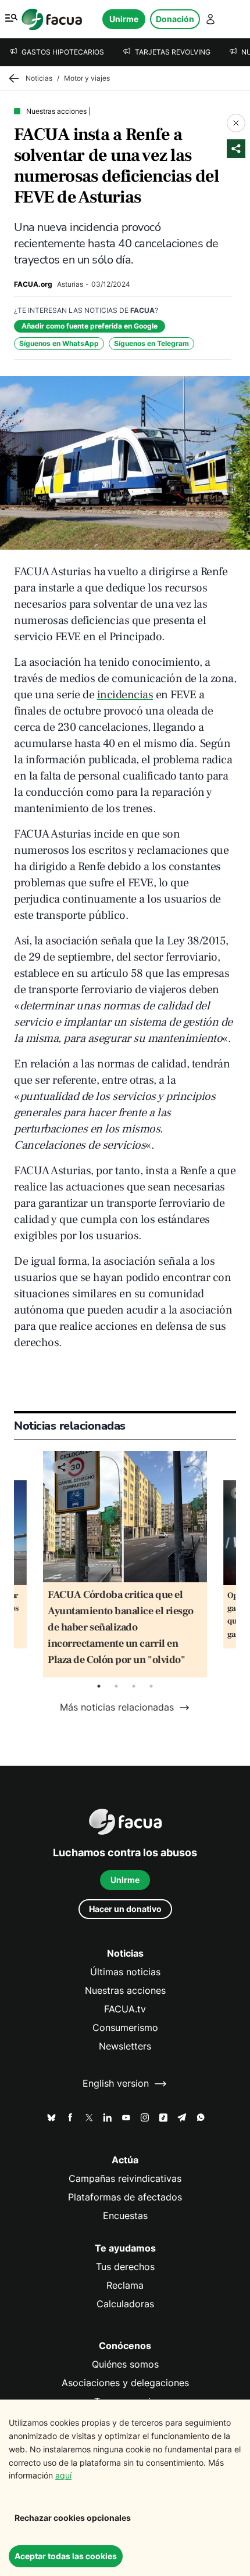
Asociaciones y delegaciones (125, 2383)
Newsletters (125, 2046)
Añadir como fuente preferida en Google (90, 326)
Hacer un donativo (125, 1909)
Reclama (125, 2285)
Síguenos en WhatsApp (59, 343)
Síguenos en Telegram (151, 343)
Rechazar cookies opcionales (73, 2518)
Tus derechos (125, 2267)
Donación (175, 19)
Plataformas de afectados (125, 2197)
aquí (63, 2475)
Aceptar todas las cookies (66, 2556)
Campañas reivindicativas (125, 2179)
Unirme (124, 19)
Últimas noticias (125, 1972)
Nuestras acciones (125, 1991)
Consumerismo (125, 2028)
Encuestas (125, 2216)
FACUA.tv (125, 2009)
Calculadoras (125, 2304)
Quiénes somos (125, 2364)
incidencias (125, 695)
